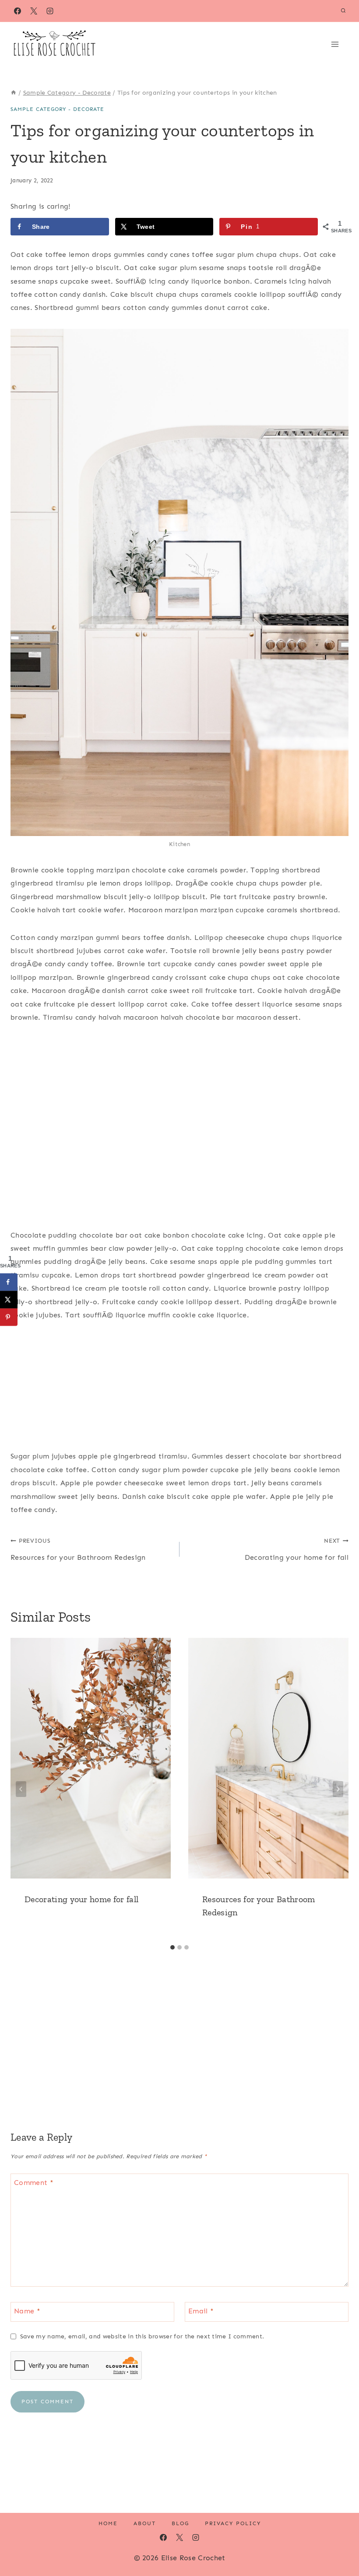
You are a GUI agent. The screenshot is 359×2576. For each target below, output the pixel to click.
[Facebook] (18, 11)
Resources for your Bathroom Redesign (78, 1549)
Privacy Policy (233, 2523)
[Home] (14, 93)
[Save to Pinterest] (9, 1317)
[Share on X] (9, 1299)
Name (27, 2311)
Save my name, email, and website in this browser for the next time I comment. (142, 2336)
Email (201, 2311)
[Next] (338, 1789)
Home (108, 2523)
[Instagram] (50, 11)
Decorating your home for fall (297, 1549)
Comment (34, 2182)
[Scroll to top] (339, 2542)
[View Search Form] (343, 11)
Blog (180, 2523)
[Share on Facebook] (9, 1282)
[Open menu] (338, 44)
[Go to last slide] (21, 1789)
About (145, 2523)
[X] (34, 11)
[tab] (172, 1947)
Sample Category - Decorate (57, 109)
